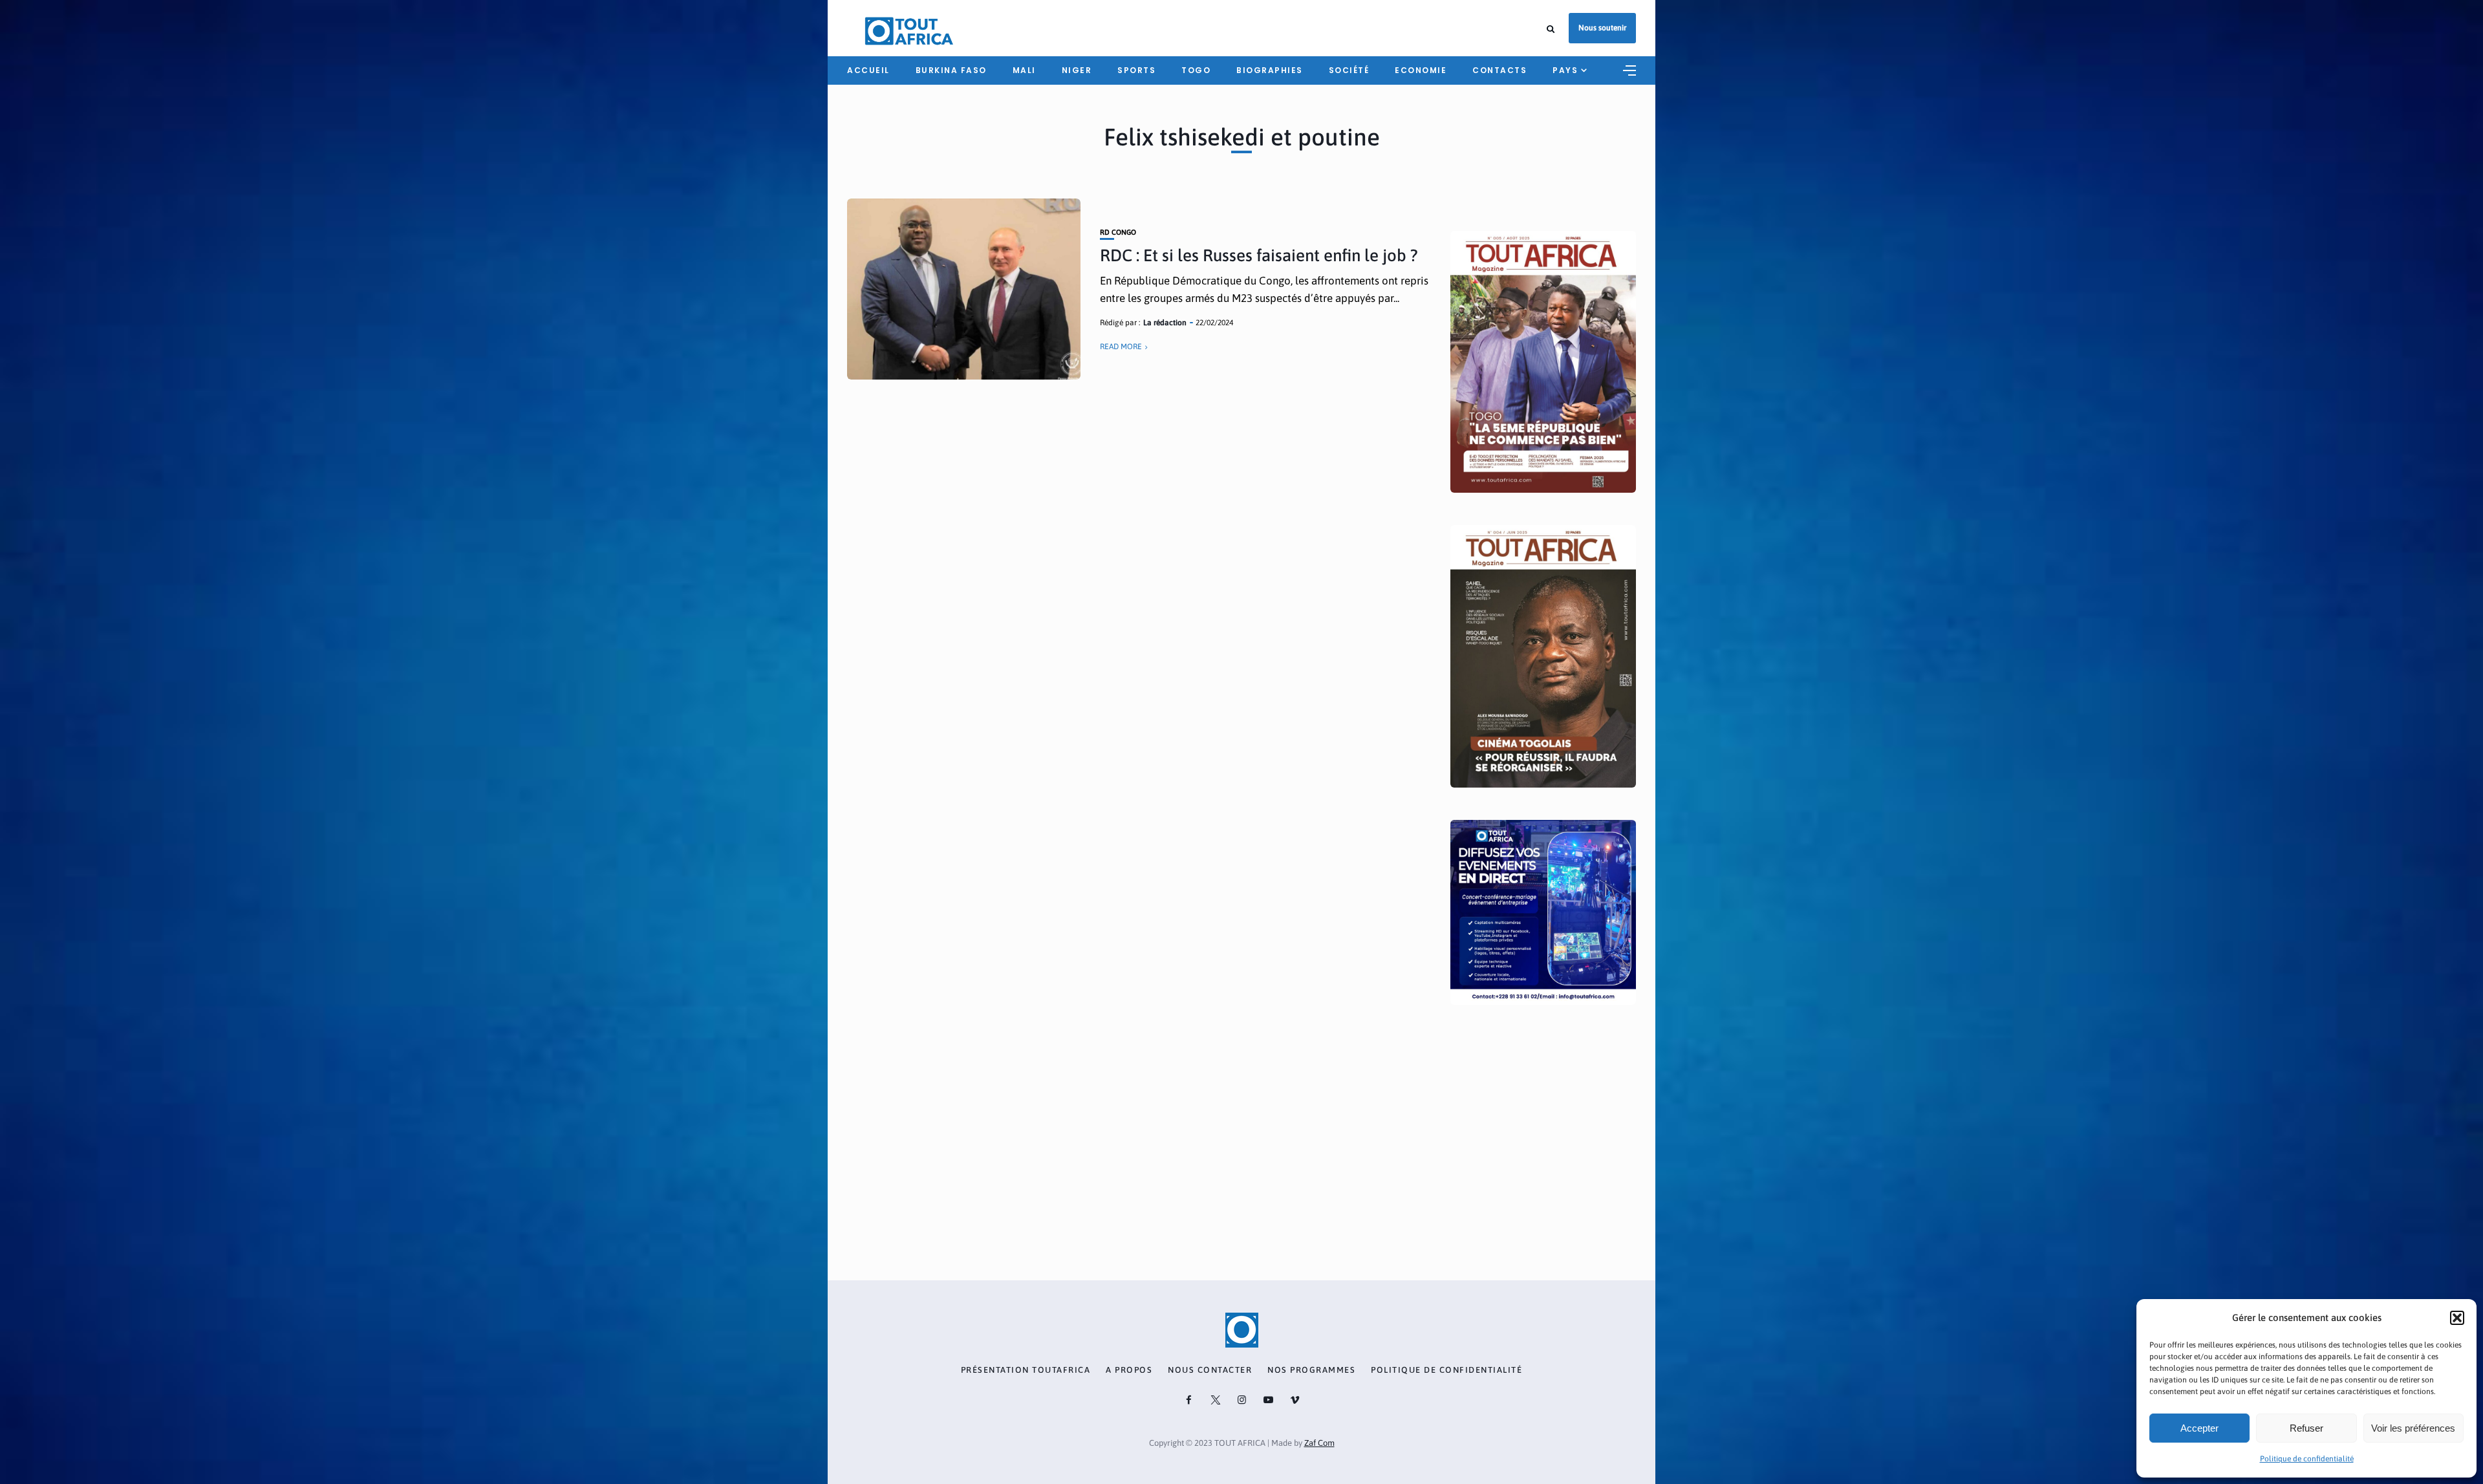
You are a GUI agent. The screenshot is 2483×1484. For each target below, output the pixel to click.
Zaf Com (1319, 1443)
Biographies (1270, 70)
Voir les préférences (2413, 1428)
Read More (1121, 347)
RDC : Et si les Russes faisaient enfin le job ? (1259, 255)
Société (1349, 70)
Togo (1196, 70)
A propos (1129, 1370)
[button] (2457, 1318)
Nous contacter (1210, 1370)
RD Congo (1118, 232)
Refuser (2306, 1428)
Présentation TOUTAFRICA (1026, 1370)
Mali (1024, 70)
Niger (1077, 70)
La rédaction (1165, 323)
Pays (1565, 70)
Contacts (1499, 70)
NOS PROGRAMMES (1311, 1370)
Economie (1421, 70)
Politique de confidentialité (2307, 1459)
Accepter (2199, 1428)
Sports (1136, 70)
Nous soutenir (1602, 28)
